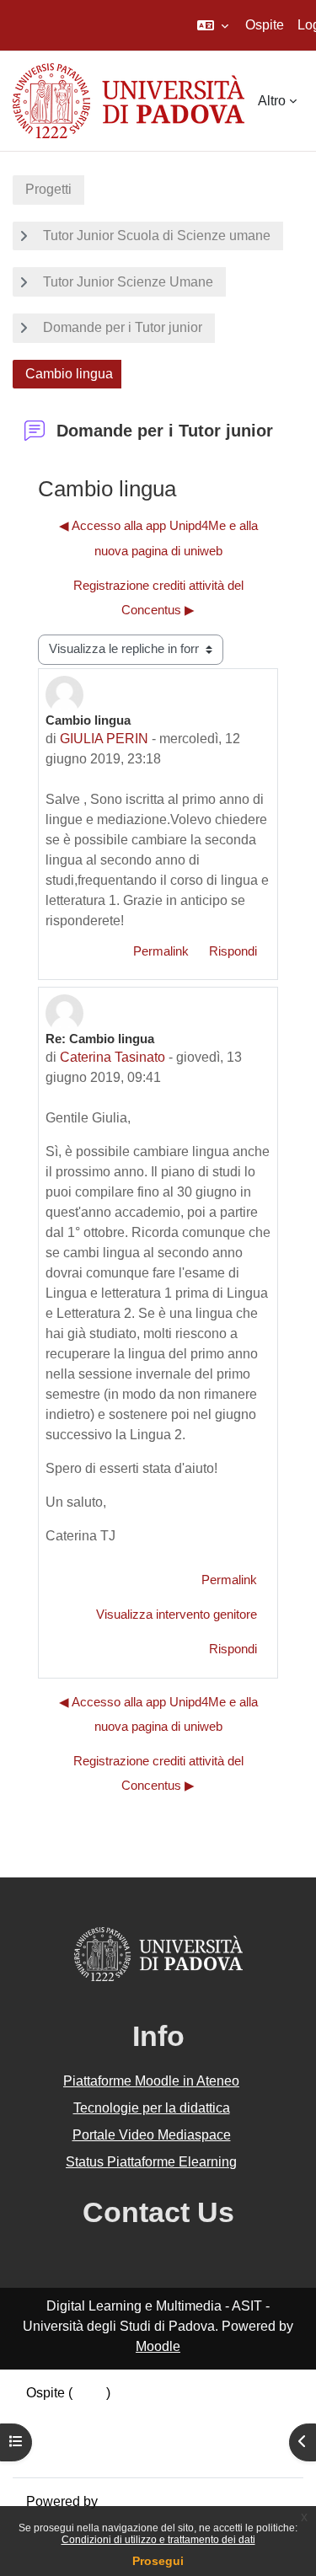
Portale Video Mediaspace (152, 2135)
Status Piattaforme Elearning (151, 2162)
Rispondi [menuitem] (233, 951)
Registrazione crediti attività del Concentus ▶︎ (158, 598)
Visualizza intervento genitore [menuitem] (177, 1615)
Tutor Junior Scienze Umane (128, 282)
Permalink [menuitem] (161, 951)
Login (89, 2393)
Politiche (52, 2433)
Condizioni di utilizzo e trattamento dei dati (158, 2540)
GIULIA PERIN (104, 739)
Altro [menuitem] (272, 101)
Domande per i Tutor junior (123, 327)
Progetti (48, 189)
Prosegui (158, 2561)
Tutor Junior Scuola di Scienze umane (157, 236)
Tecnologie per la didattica (152, 2108)
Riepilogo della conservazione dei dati (141, 2413)
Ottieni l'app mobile (83, 2453)
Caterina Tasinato (112, 1057)
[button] (213, 25)
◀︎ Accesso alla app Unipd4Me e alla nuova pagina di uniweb (158, 538)
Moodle (158, 2346)
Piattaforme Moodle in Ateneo (151, 2081)
